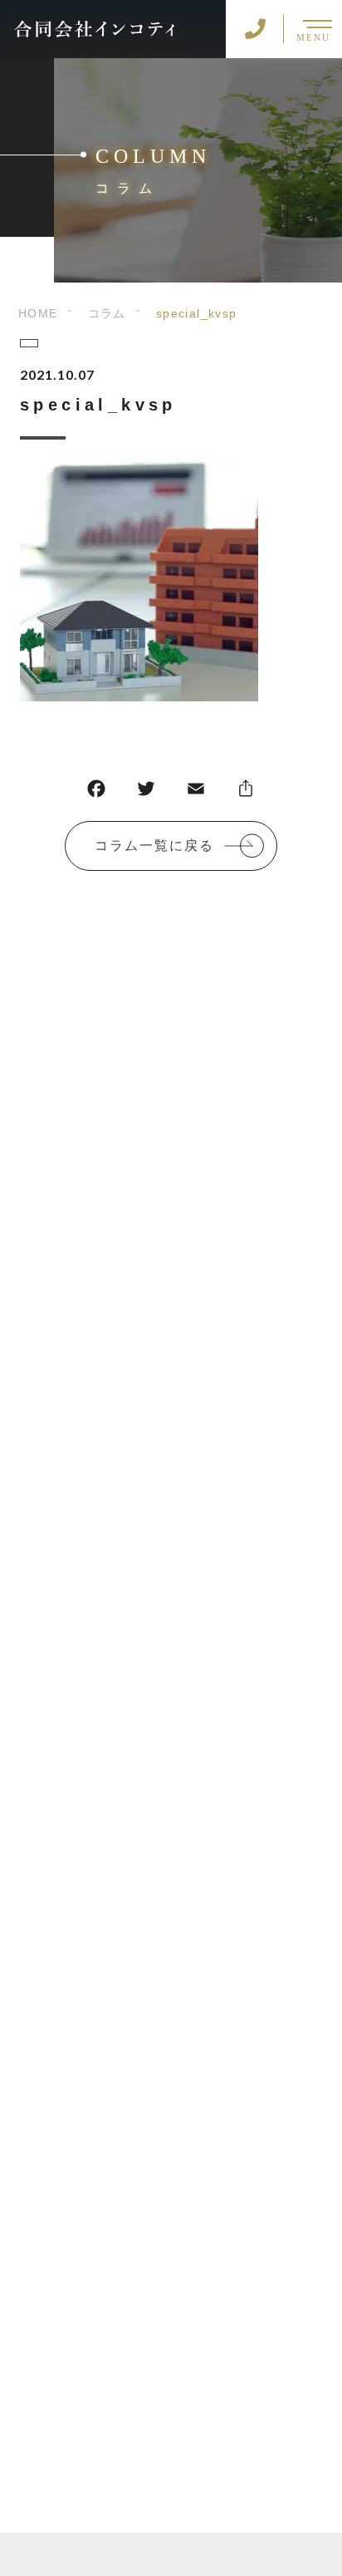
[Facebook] (96, 792)
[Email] (196, 792)
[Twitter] (146, 792)
